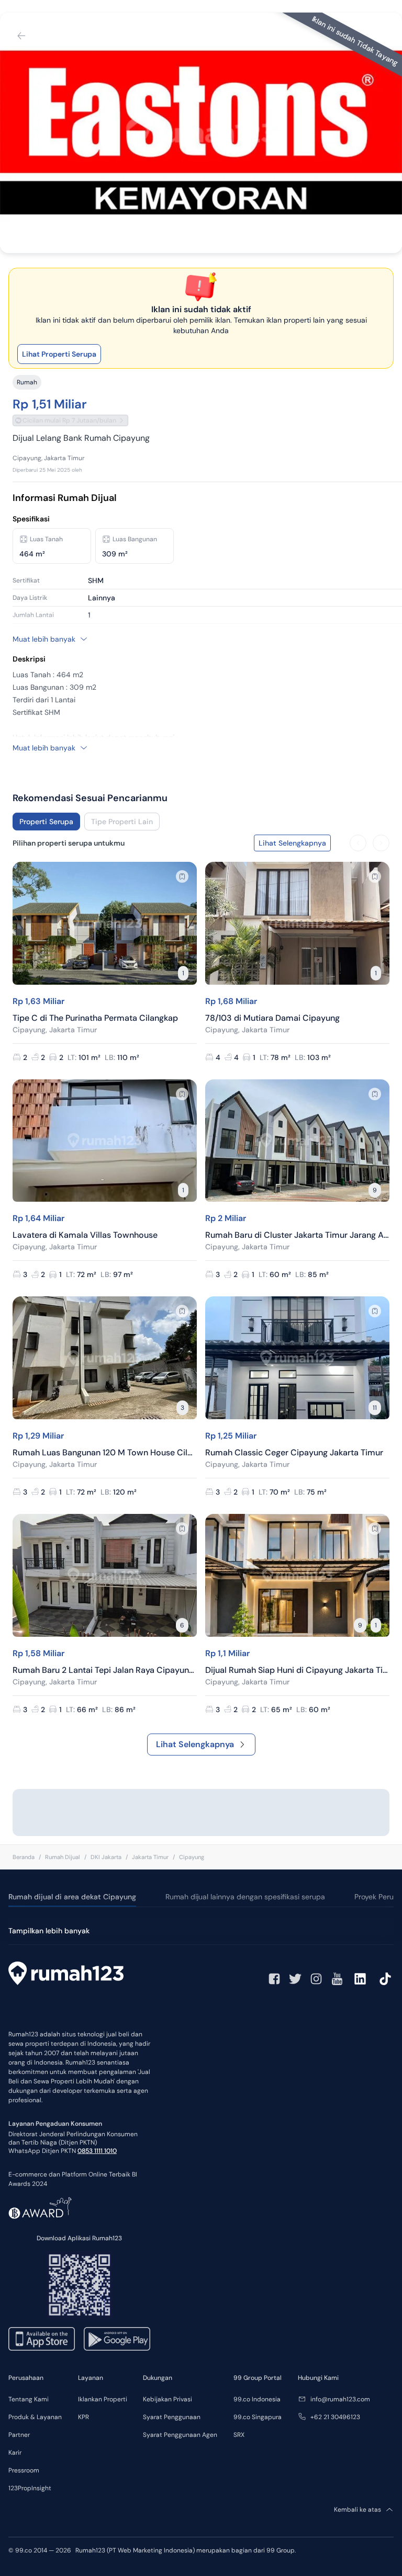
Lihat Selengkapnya (195, 1744)
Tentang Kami (29, 2399)
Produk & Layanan (35, 2417)
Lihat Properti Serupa (59, 354)
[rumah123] (66, 1975)
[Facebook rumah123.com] (274, 1979)
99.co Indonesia (257, 2399)
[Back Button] (21, 36)
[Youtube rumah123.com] (337, 1979)
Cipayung (192, 1857)
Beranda (24, 1857)
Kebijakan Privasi (167, 2399)
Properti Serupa (46, 822)
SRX (239, 2435)
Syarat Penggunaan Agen (180, 2435)
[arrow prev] (358, 843)
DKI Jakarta (106, 1857)
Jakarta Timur (150, 1857)
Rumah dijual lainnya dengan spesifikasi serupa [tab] (245, 1897)
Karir (15, 2453)
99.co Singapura (258, 2417)
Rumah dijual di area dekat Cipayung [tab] (72, 1897)
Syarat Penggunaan (172, 2417)
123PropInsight (30, 2488)
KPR (83, 2417)
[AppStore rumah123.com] (42, 2339)
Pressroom (24, 2470)
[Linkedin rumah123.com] (360, 1979)
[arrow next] (381, 843)
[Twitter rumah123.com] (295, 1979)
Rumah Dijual (63, 1857)
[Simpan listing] (182, 876)
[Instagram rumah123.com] (316, 1979)
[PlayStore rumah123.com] (117, 2339)
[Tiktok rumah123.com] (385, 1979)
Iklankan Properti (103, 2399)
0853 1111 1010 (97, 2151)
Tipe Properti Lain (122, 822)
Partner (19, 2435)
